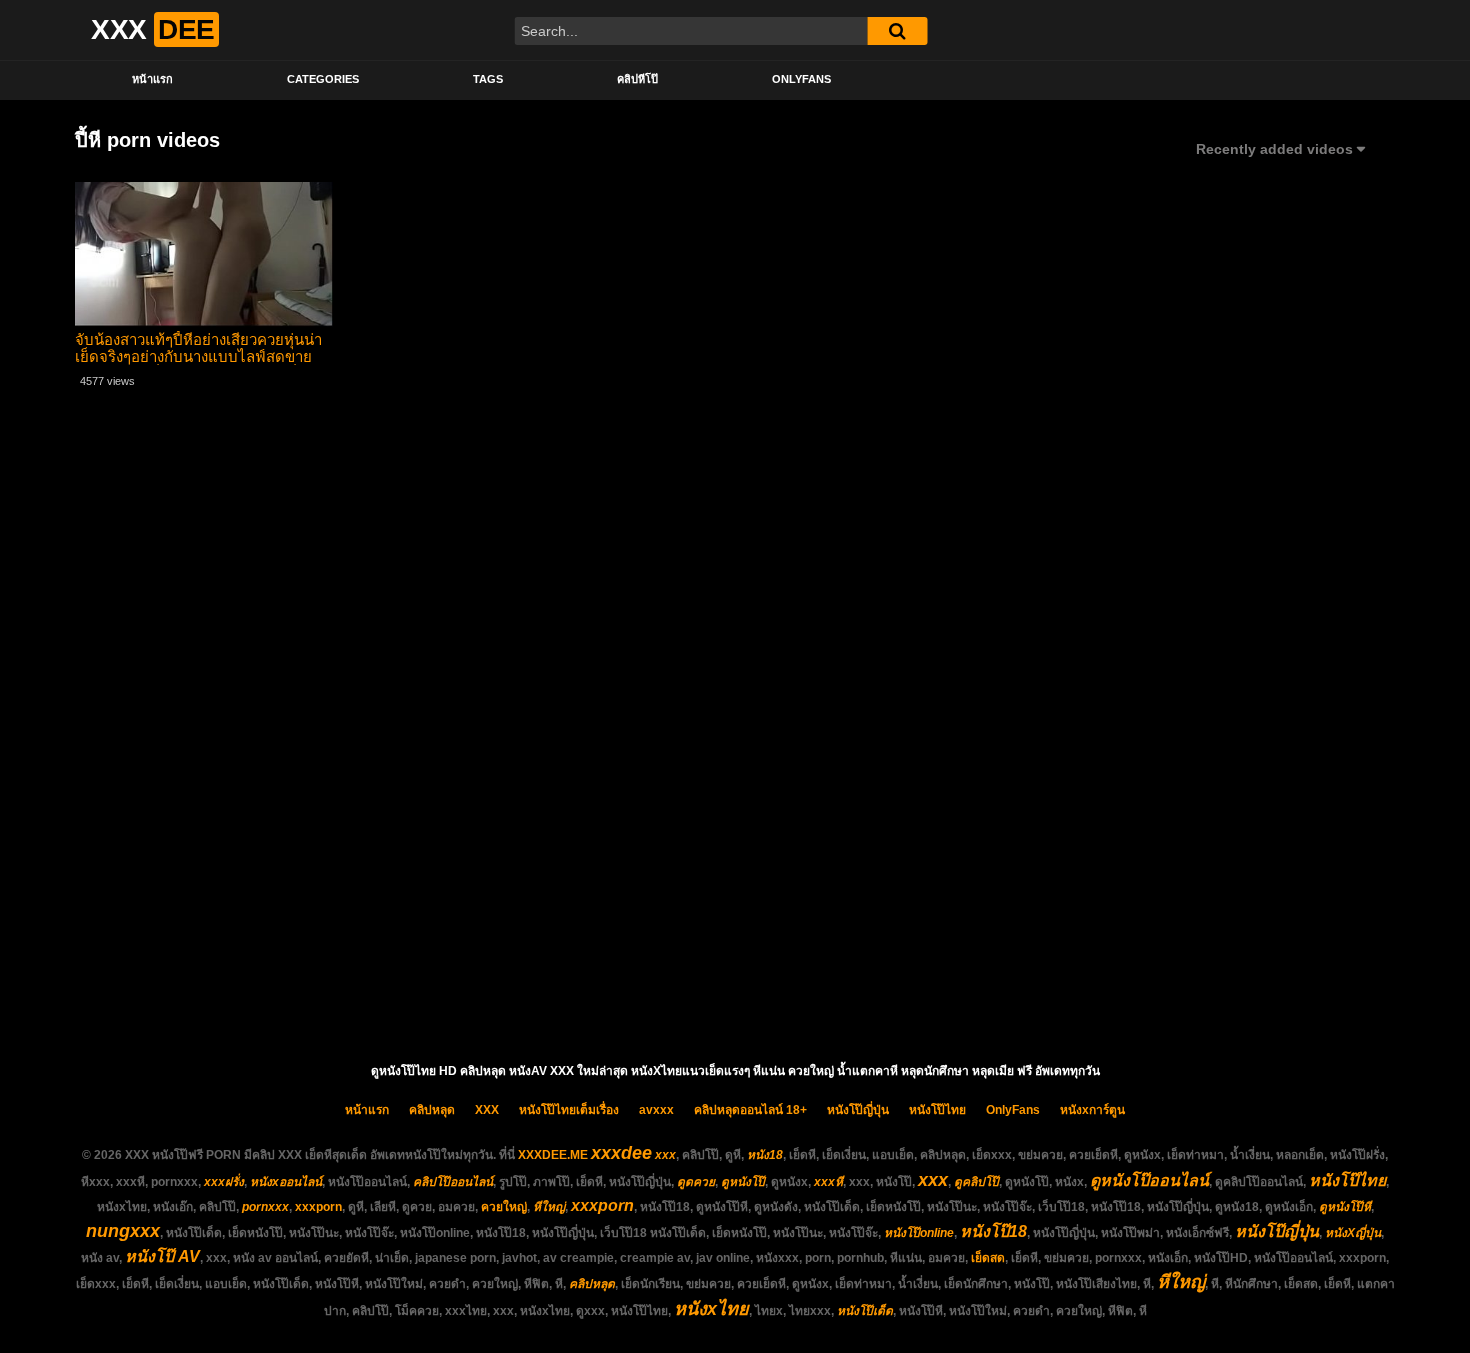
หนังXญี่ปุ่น (1353, 1233)
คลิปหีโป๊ (637, 79)
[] (897, 31)
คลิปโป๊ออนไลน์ (453, 1182)
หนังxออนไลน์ (286, 1182)
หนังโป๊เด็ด (865, 1311)
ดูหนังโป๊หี (1345, 1207)
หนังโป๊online (919, 1233)
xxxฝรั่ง (224, 1182)
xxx (665, 1155)
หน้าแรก (152, 79)
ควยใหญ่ (504, 1207)
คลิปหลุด (432, 1110)
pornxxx (265, 1207)
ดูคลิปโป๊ (976, 1182)
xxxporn (318, 1207)
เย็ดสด (988, 1258)
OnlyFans (801, 79)
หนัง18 (765, 1155)
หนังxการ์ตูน (1092, 1110)
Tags (488, 79)
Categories (323, 79)
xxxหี (828, 1182)
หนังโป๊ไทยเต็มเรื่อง (569, 1110)
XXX (487, 1110)
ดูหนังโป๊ (743, 1182)
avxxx (656, 1110)
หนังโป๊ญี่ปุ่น (858, 1110)
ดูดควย (696, 1182)
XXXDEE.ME (553, 1155)
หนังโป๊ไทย (937, 1110)
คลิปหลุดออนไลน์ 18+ (750, 1110)
